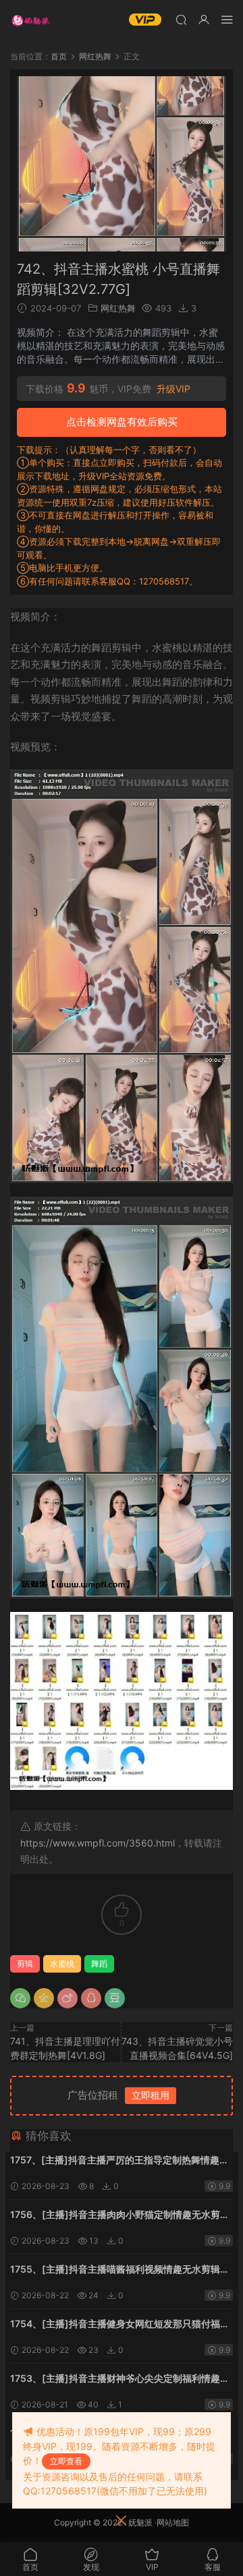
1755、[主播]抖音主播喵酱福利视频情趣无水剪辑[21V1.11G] (115, 2270)
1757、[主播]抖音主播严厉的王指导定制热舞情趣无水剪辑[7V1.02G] (119, 2161)
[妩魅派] (30, 20)
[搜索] (181, 19)
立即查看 (66, 2461)
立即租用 (151, 2095)
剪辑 (25, 1964)
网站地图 (173, 2522)
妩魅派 (140, 2522)
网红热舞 (118, 308)
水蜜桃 (62, 1964)
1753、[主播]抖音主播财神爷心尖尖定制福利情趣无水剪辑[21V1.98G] (120, 2379)
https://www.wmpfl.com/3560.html (98, 1843)
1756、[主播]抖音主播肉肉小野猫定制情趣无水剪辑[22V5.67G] (120, 2216)
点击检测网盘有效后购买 (122, 422)
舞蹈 (99, 1964)
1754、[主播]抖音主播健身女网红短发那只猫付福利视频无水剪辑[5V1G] (120, 2325)
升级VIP (173, 389)
